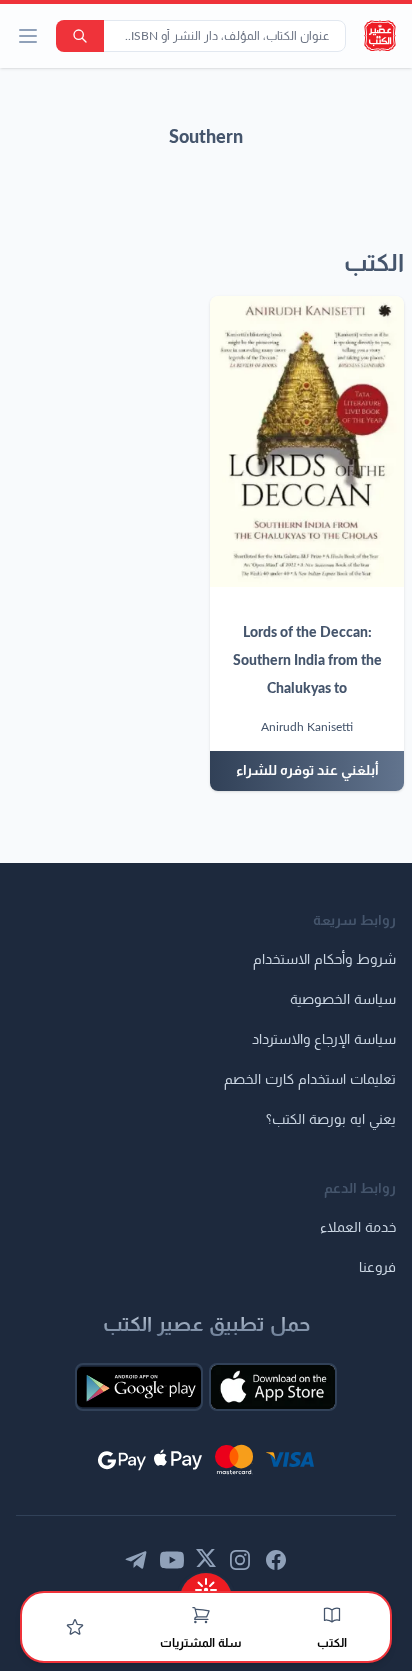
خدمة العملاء (358, 1228)
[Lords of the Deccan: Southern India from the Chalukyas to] (307, 441)
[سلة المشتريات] (201, 1615)
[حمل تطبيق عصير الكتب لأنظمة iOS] (273, 1387)
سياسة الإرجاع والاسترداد (324, 1040)
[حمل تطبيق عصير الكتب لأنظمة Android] (139, 1387)
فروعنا (377, 1268)
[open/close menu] (28, 36)
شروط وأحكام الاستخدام (324, 960)
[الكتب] (332, 1615)
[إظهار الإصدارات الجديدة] (206, 1583)
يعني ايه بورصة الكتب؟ (331, 1120)
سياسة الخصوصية (343, 1000)
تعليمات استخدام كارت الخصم (310, 1080)
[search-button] (80, 36)
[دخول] (75, 1627)
